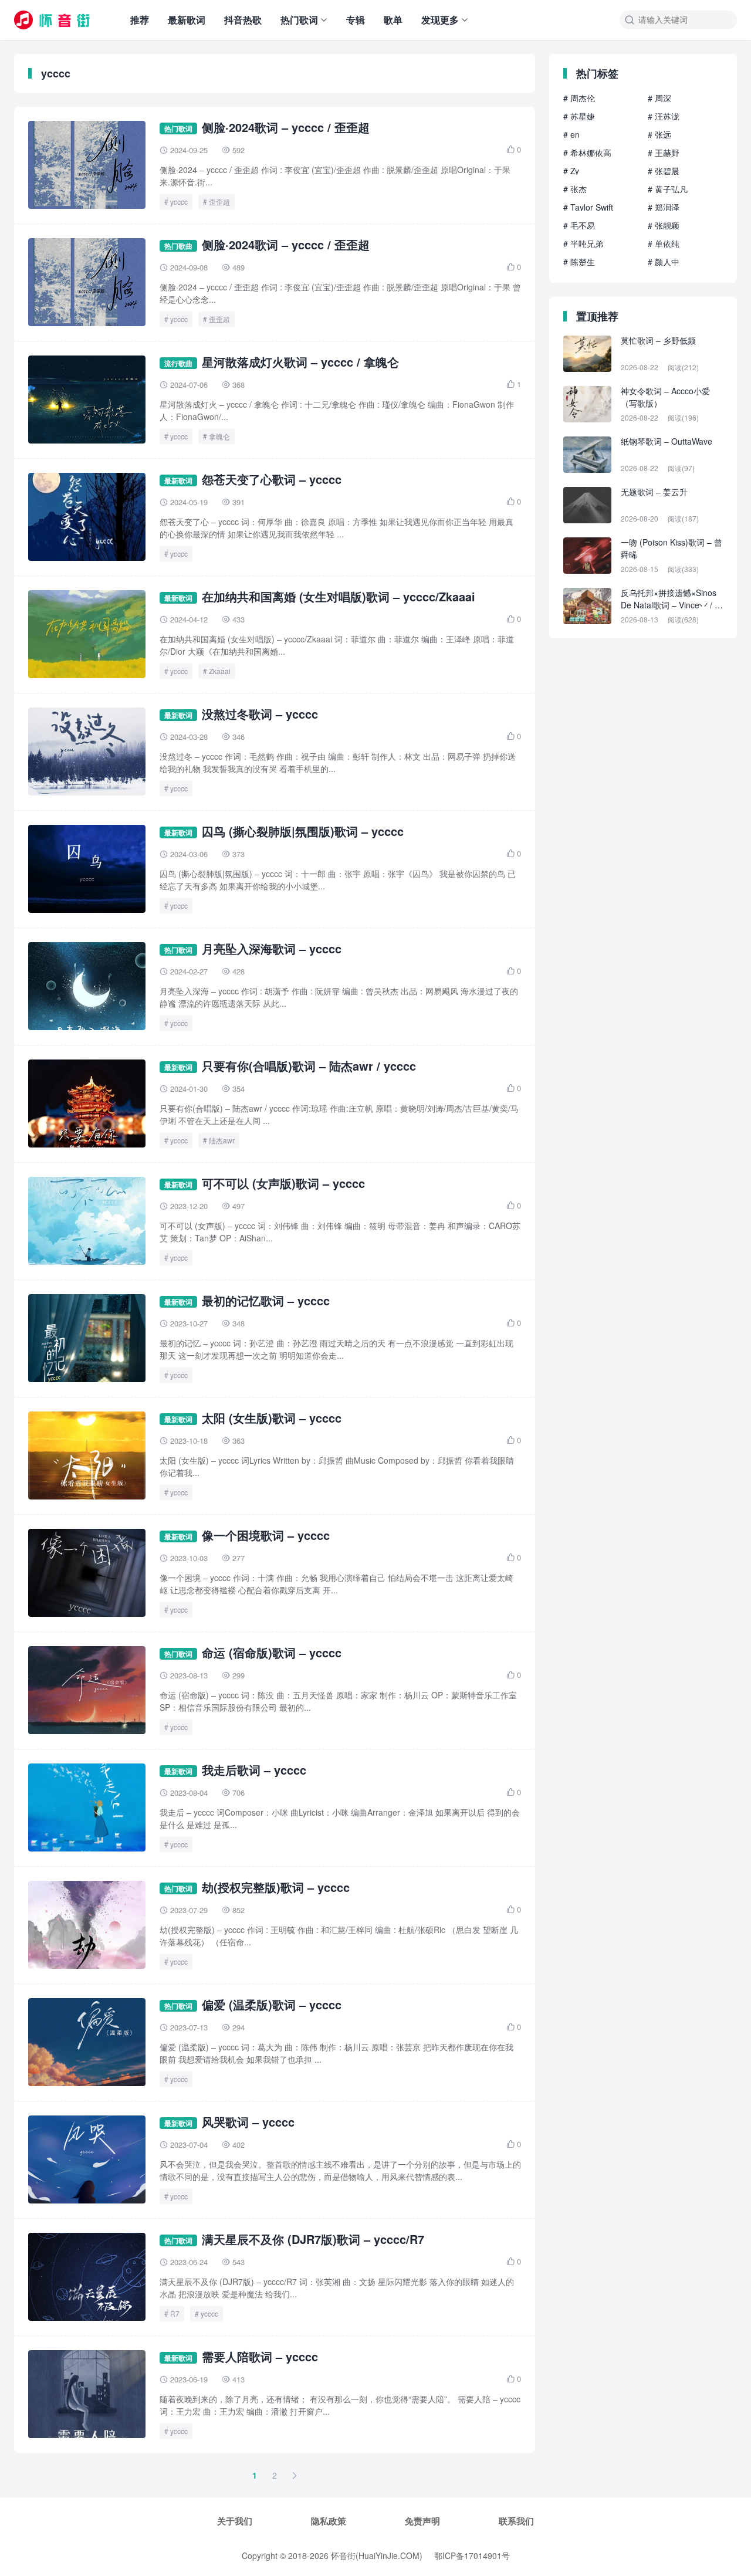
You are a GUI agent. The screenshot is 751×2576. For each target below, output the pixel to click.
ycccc (179, 202)
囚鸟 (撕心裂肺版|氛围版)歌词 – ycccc (303, 831)
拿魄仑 (219, 436)
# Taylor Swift (588, 207)
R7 (175, 2313)
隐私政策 (329, 2521)
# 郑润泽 (664, 207)
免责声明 (422, 2521)
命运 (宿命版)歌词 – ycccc (272, 1652)
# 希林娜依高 (587, 153)
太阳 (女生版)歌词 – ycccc (272, 1418)
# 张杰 (575, 189)
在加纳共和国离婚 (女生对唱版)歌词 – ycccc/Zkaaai (339, 596)
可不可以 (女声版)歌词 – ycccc (283, 1183)
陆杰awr (222, 1140)
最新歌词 (187, 20)
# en (571, 134)
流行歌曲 (178, 363)
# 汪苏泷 (664, 116)
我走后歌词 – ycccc (254, 1770)
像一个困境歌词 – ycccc (266, 1535)
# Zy (571, 171)
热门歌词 (299, 20)
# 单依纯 (664, 243)
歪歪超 (219, 202)
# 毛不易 (579, 225)
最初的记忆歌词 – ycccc (266, 1300)
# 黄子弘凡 (668, 189)
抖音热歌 (243, 20)
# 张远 (659, 134)
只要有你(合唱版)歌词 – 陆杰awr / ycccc (309, 1066)
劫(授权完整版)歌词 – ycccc (276, 1887)
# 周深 (659, 98)
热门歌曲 (178, 246)
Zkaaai (220, 671)
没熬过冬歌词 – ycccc (260, 714)
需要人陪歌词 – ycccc (260, 2356)
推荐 (140, 20)
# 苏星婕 (579, 116)
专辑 (356, 20)
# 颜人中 (664, 262)
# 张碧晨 (664, 171)
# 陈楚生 (579, 262)
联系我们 (516, 2521)
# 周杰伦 (579, 98)
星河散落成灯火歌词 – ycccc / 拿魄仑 (300, 362)
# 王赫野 (664, 153)
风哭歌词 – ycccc (248, 2122)
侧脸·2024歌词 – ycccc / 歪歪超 (286, 127)
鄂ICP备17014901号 (472, 2555)
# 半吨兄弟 (583, 243)
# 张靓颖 (664, 225)
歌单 (393, 20)
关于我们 (235, 2521)
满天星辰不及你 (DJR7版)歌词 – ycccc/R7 (313, 2239)
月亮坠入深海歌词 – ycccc (272, 948)
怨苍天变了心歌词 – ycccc (272, 479)
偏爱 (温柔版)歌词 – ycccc (272, 2004)
